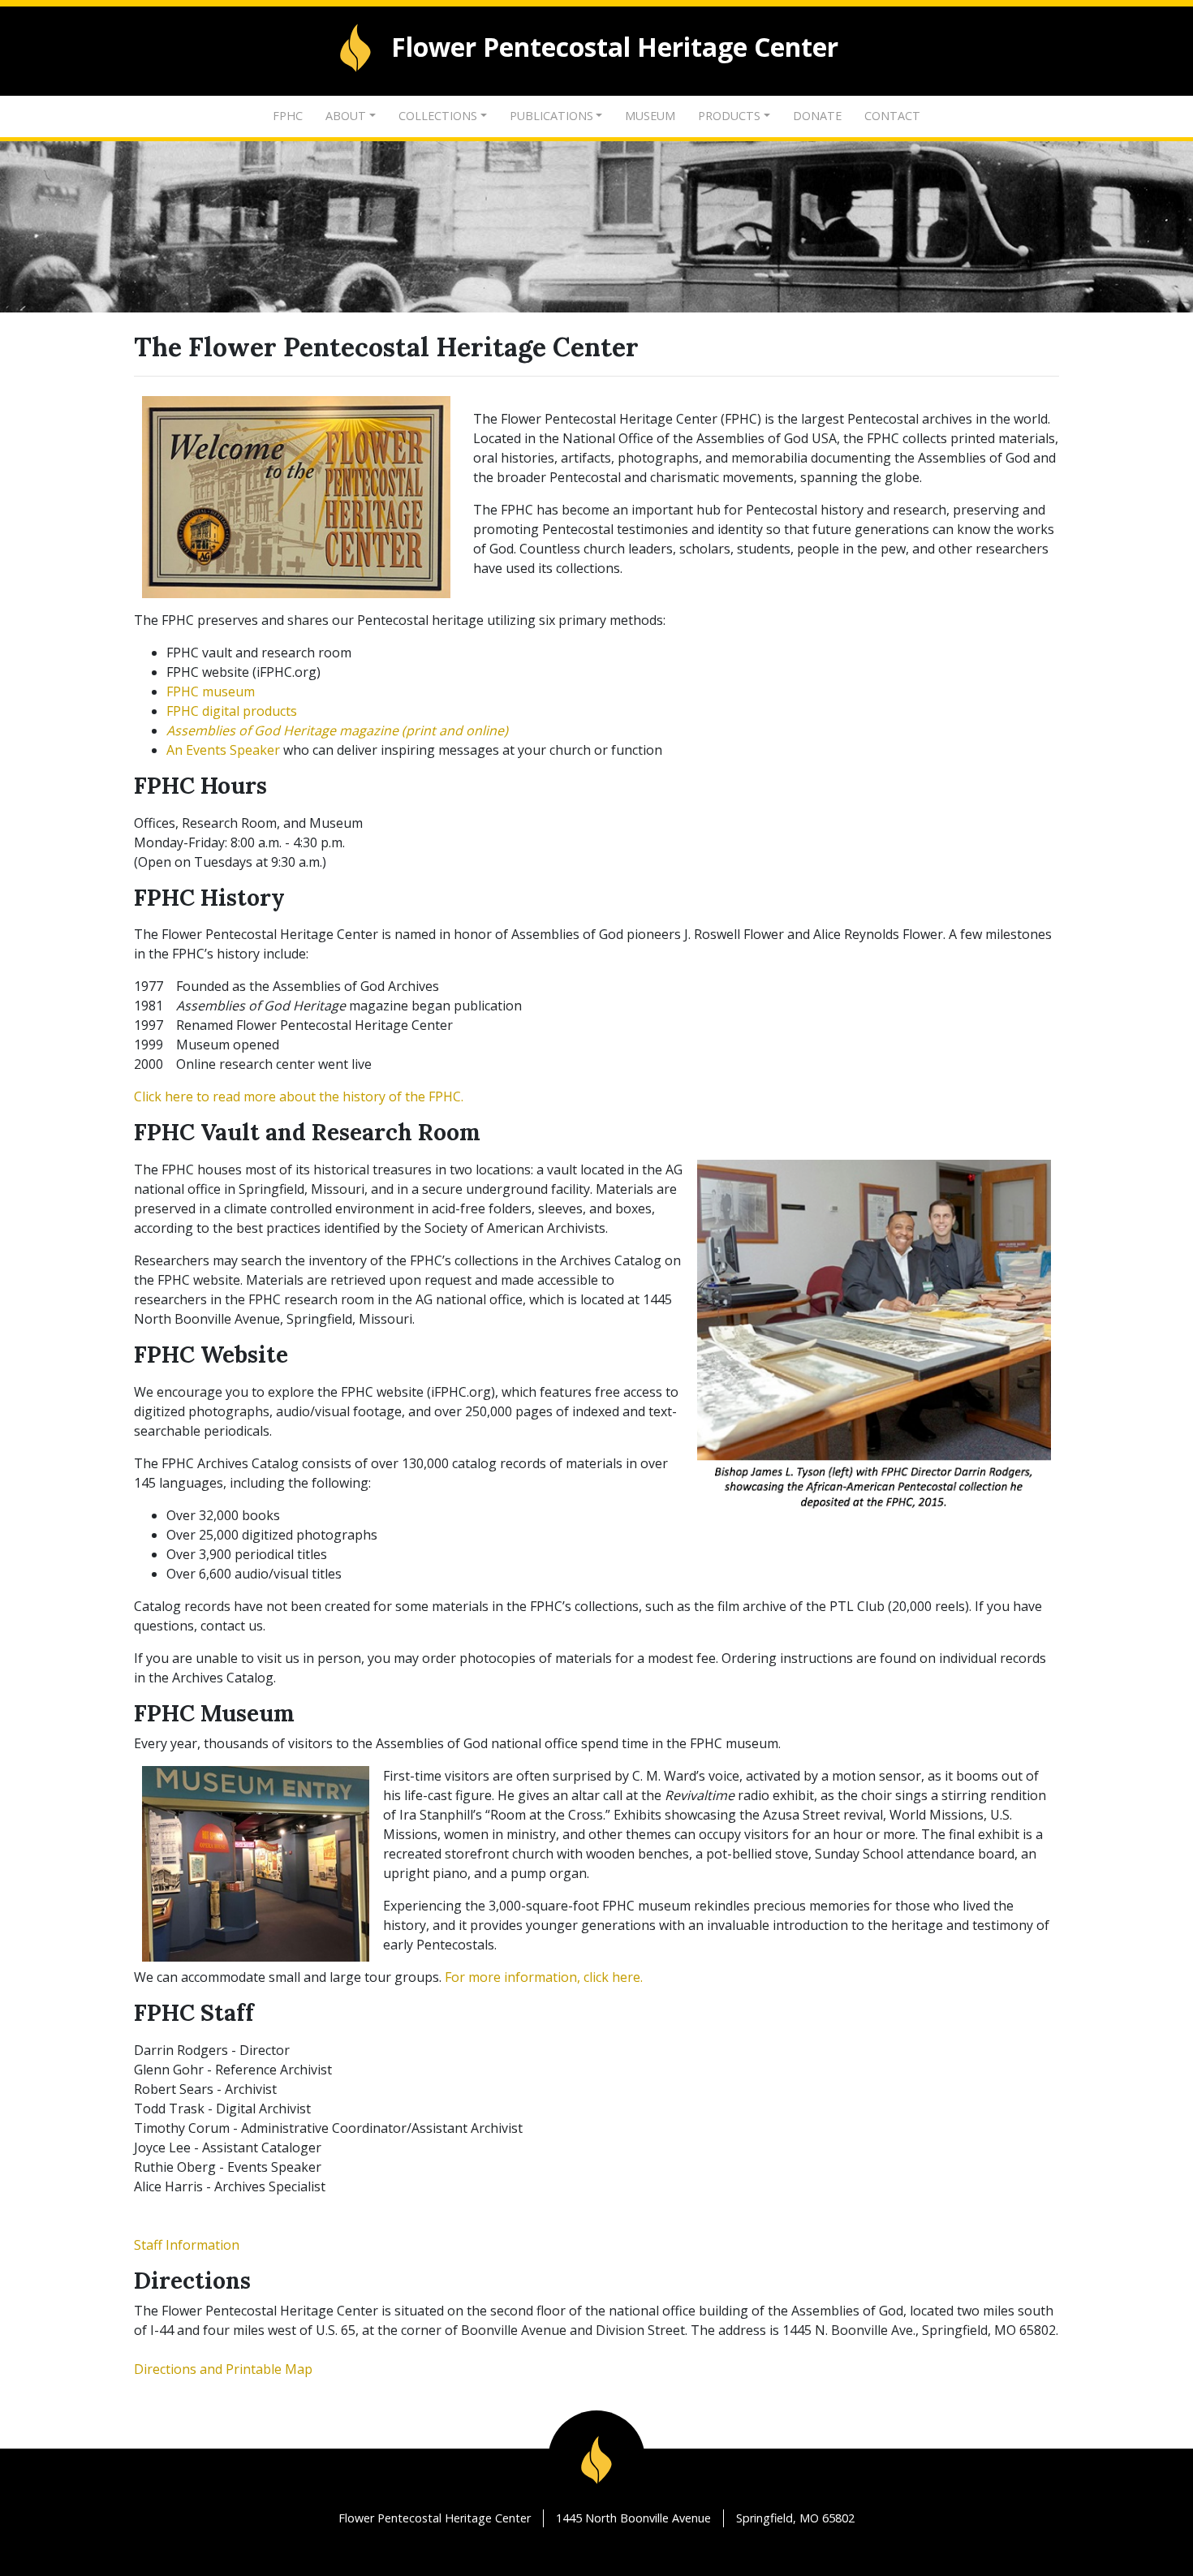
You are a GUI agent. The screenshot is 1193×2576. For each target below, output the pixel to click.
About (346, 116)
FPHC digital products (232, 711)
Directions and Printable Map (223, 2369)
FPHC (288, 116)
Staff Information (187, 2245)
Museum (650, 116)
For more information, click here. (544, 1977)
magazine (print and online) (337, 730)
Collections (438, 116)
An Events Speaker (223, 750)
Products (729, 116)
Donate (817, 116)
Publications (551, 116)
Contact (892, 116)
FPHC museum (211, 691)
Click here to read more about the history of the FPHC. (299, 1096)
